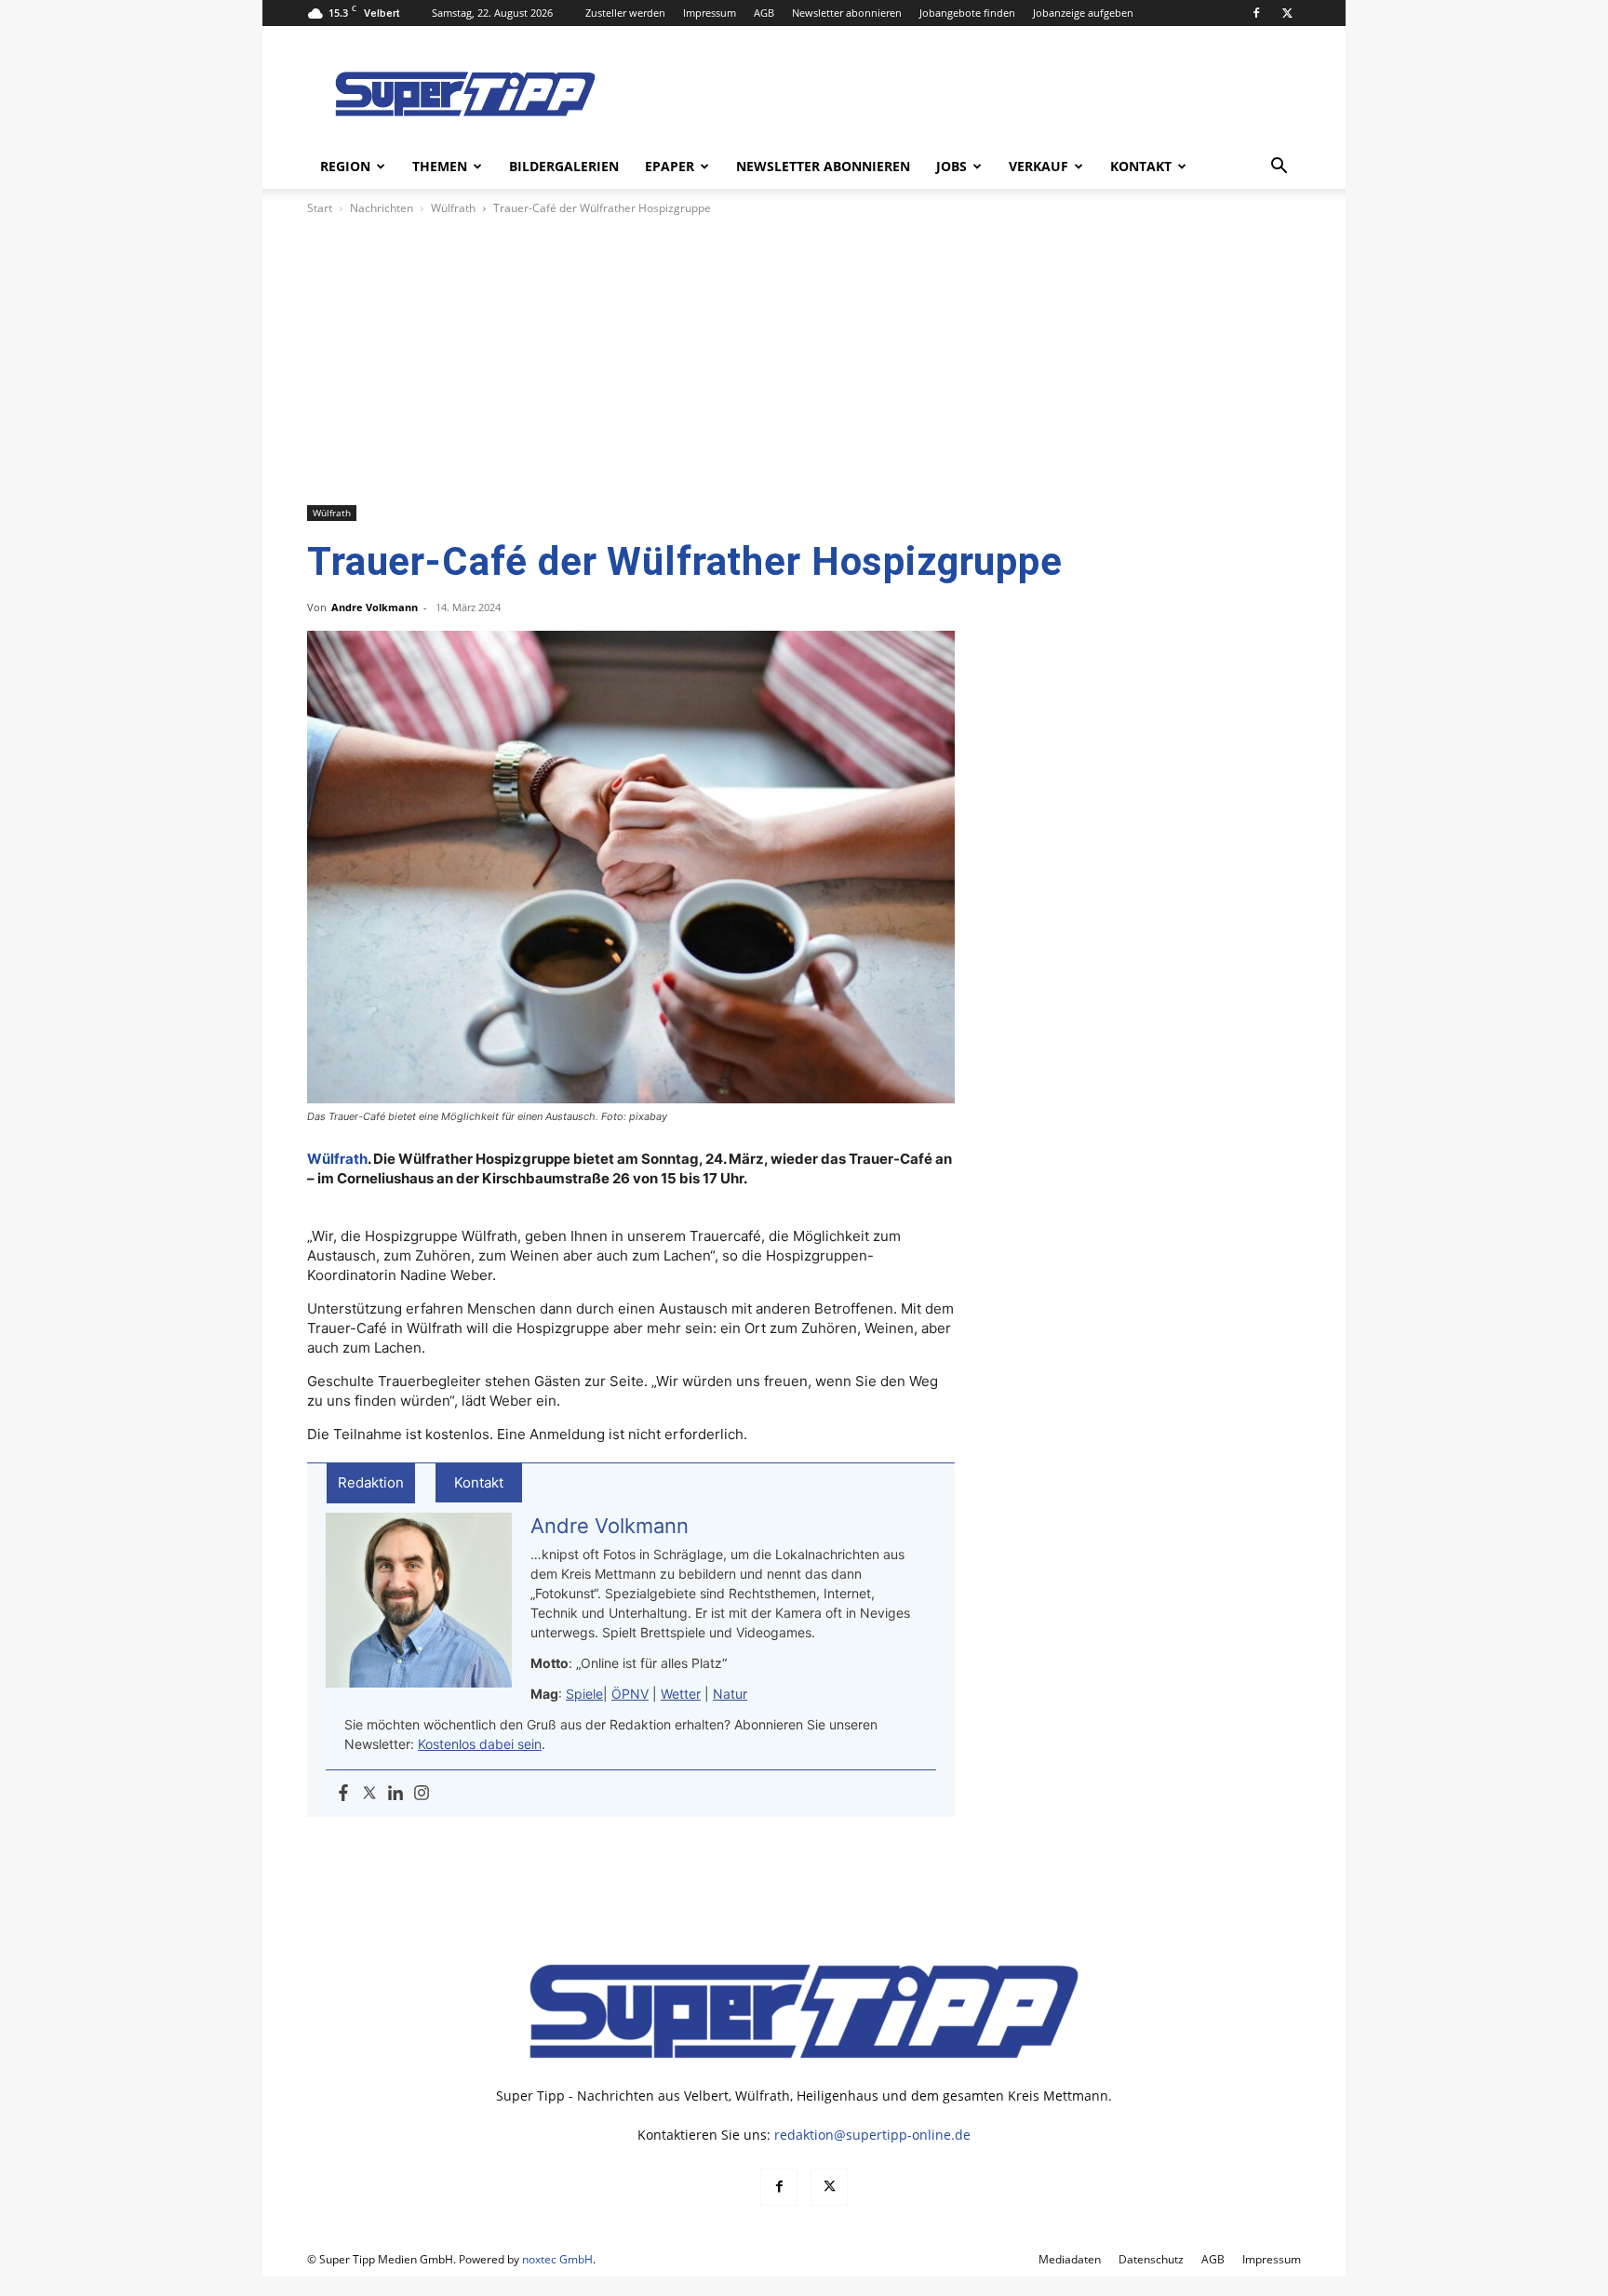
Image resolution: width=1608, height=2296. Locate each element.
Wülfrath (453, 208)
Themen (440, 166)
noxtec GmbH (557, 2259)
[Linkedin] (395, 1794)
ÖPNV (630, 1694)
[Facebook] (1256, 13)
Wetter (681, 1694)
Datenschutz (1151, 2259)
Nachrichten (382, 208)
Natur (730, 1694)
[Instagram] (422, 1794)
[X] (1287, 13)
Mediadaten (1070, 2259)
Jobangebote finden (967, 13)
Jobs (951, 166)
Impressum (710, 13)
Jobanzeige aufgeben (1083, 13)
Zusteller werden (625, 13)
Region (345, 166)
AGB (764, 13)
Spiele (584, 1694)
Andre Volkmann (375, 607)
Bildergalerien (564, 166)
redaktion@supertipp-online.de (872, 2135)
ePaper (670, 166)
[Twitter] (369, 1794)
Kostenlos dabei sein (480, 1744)
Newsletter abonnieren (847, 13)
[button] (1279, 168)
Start (320, 208)
